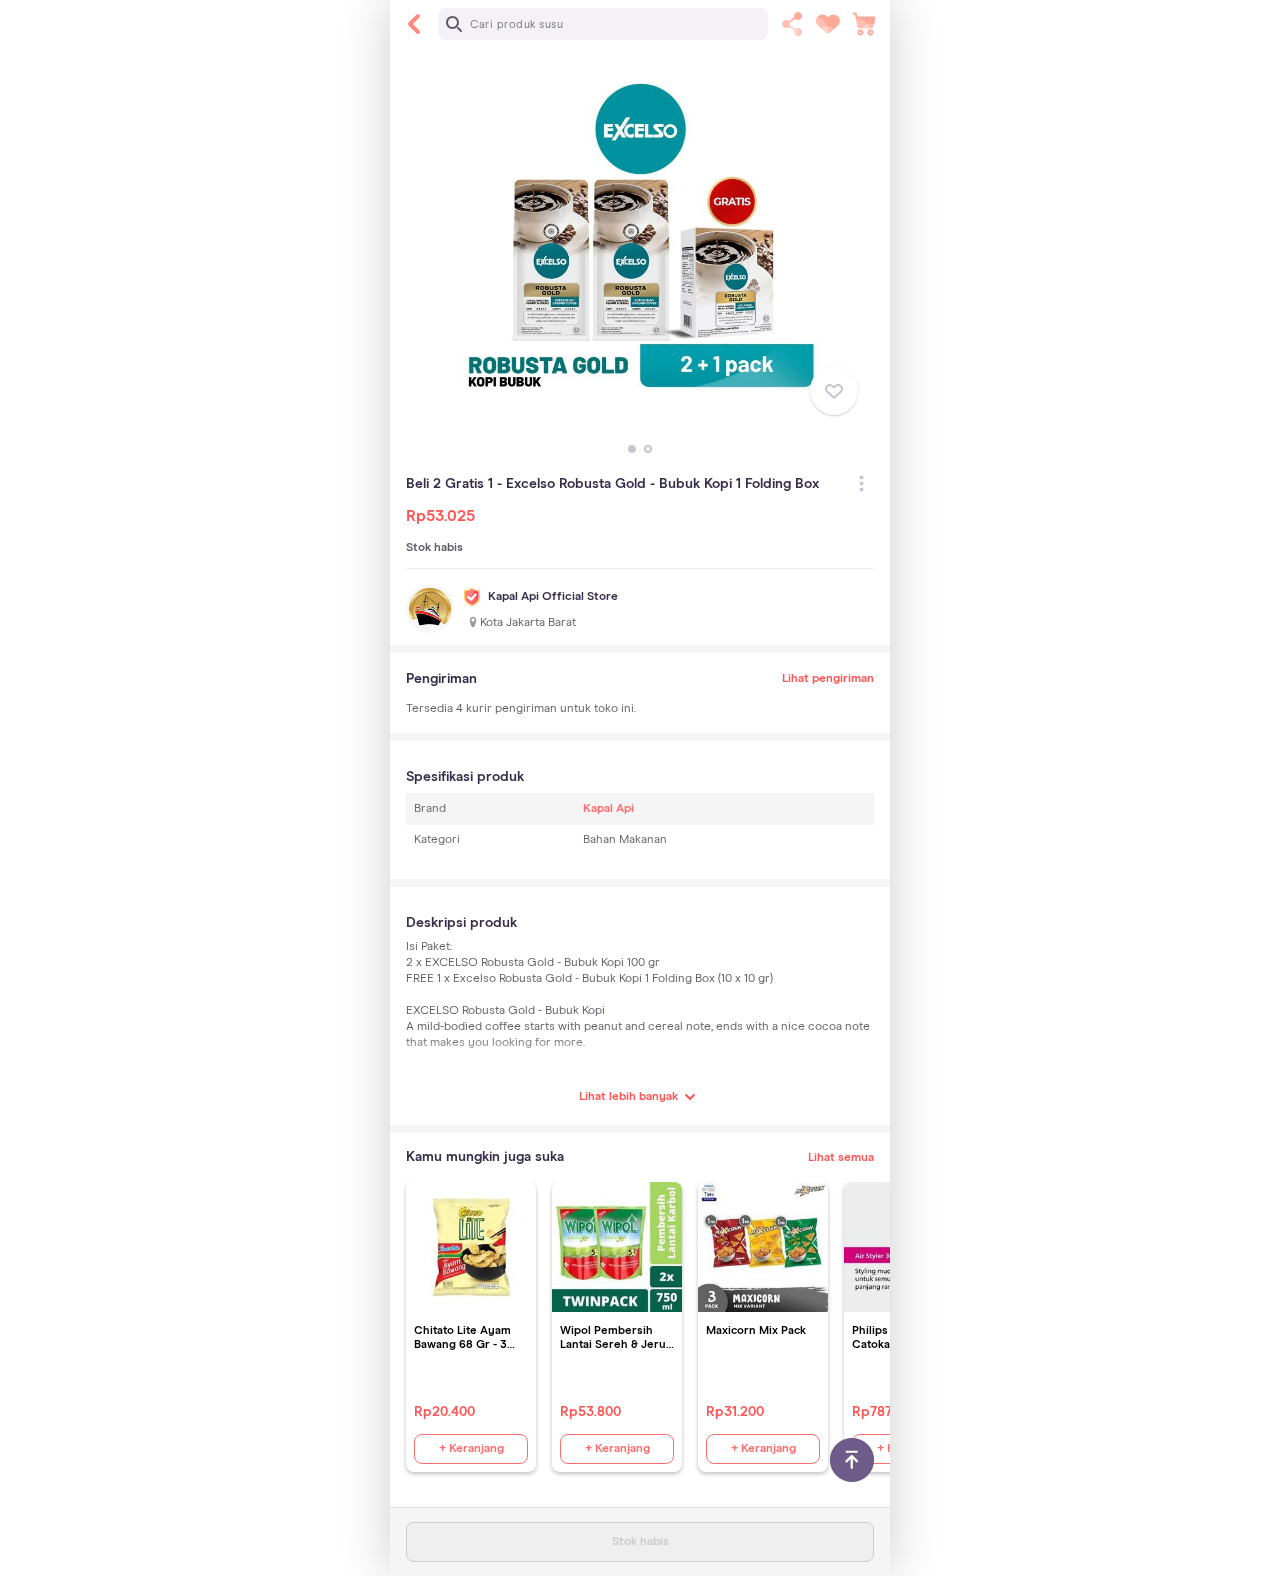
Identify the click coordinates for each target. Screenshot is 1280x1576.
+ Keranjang (471, 1449)
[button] (632, 449)
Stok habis (640, 1542)
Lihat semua (841, 1158)
